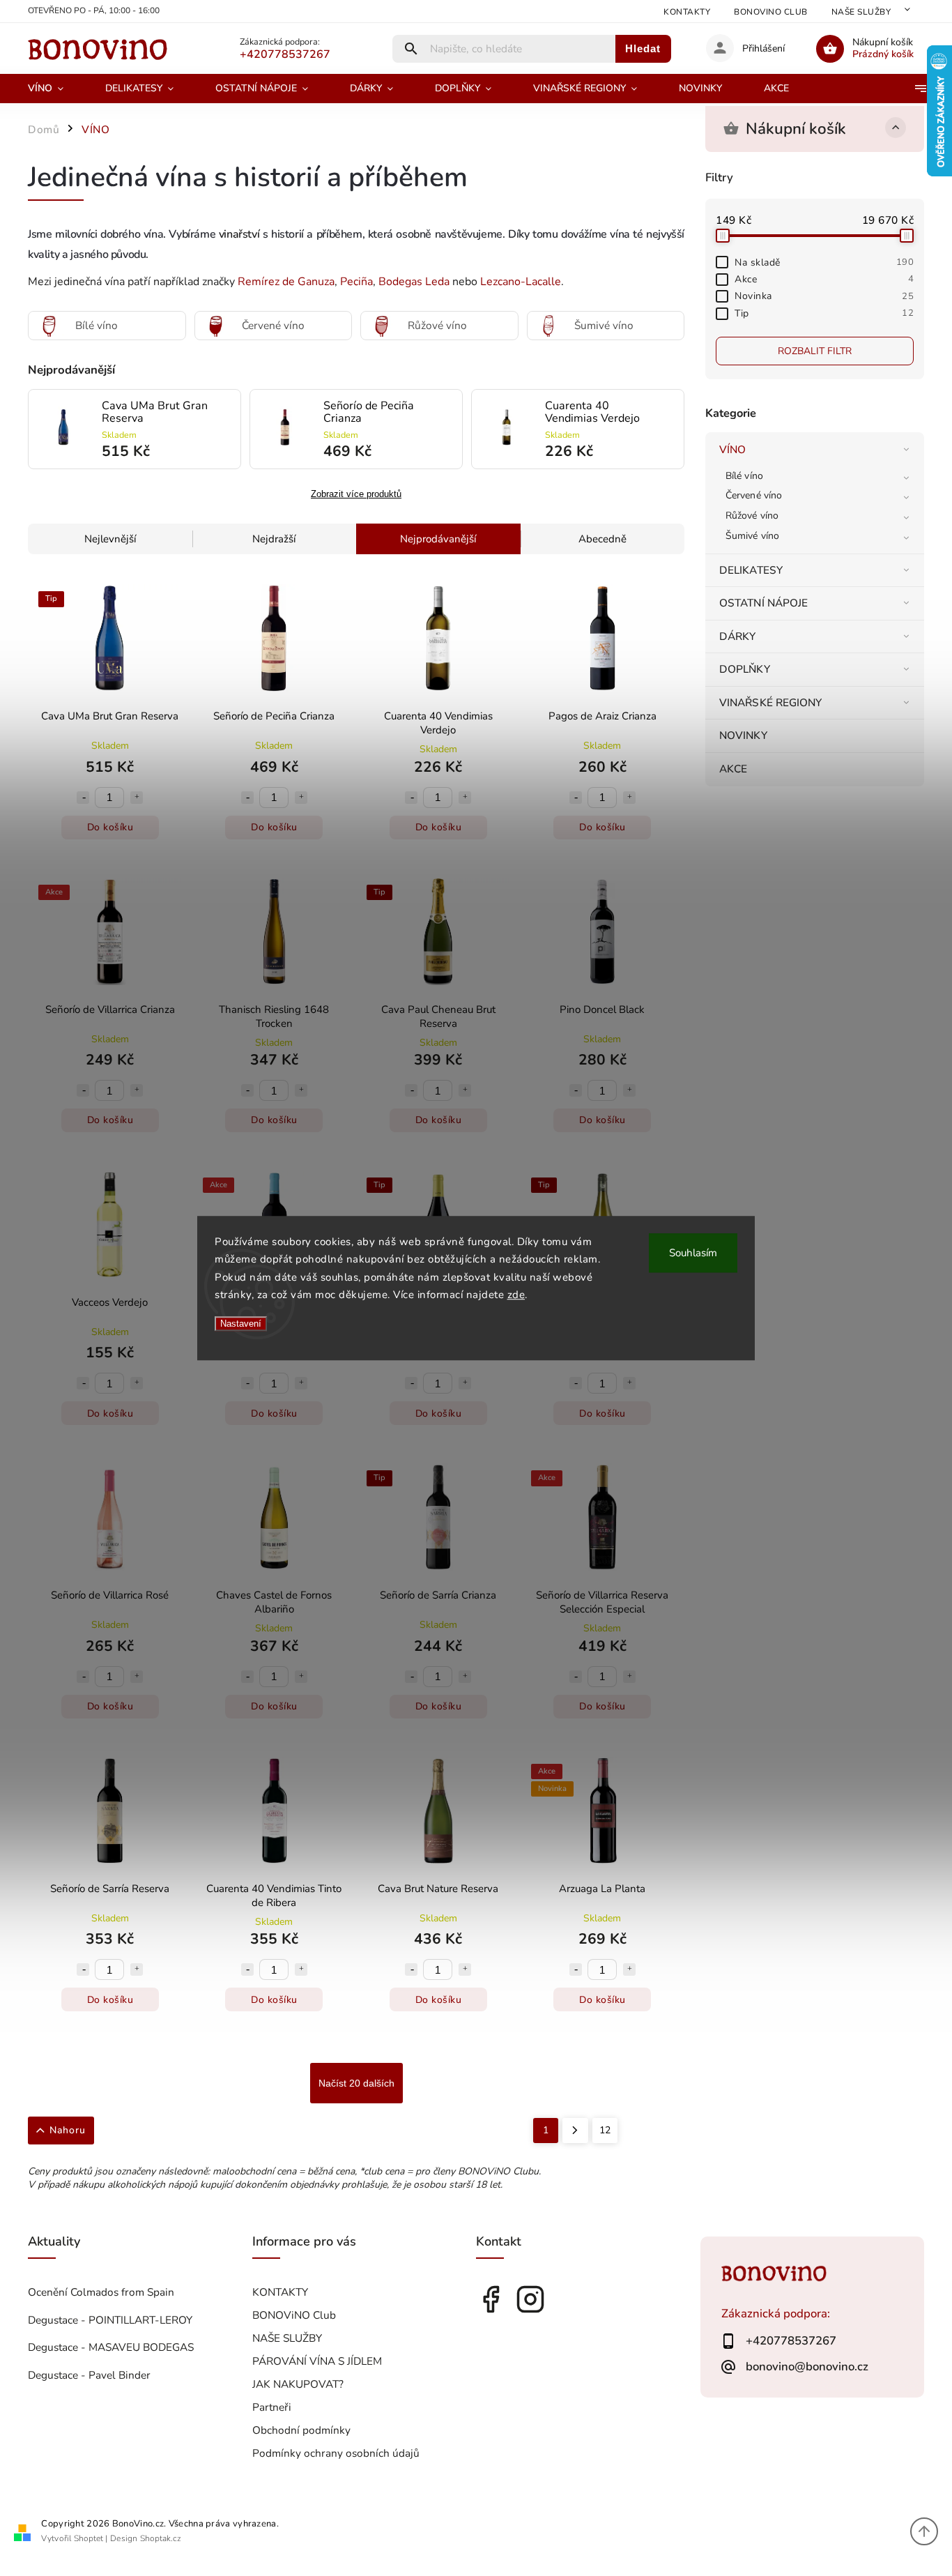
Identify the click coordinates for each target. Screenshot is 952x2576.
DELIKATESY (751, 570)
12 (605, 2130)
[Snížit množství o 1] (83, 798)
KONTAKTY (687, 12)
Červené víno (754, 495)
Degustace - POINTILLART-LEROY (110, 2320)
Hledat (643, 48)
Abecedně (602, 539)
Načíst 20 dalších (356, 2083)
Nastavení (241, 1324)
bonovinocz (530, 2299)
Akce (824, 279)
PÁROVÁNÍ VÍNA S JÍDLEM (317, 2361)
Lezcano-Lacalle (521, 282)
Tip (824, 313)
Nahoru (68, 2130)
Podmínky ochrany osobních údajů (336, 2453)
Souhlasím (693, 1253)
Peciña (356, 282)
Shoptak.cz (161, 2538)
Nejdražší (274, 539)
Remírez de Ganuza (286, 282)
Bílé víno (744, 476)
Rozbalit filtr (815, 351)
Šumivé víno (752, 536)
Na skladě (824, 262)
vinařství (239, 234)
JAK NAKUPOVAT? (298, 2384)
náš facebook (491, 2299)
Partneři (272, 2407)
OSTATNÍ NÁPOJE (763, 603)
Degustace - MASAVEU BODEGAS (111, 2347)
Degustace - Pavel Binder (89, 2375)
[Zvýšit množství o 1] (137, 798)
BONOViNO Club (771, 12)
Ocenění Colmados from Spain (101, 2292)
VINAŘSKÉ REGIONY (771, 702)
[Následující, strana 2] (575, 2131)
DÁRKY (738, 636)
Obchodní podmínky (301, 2430)
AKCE (733, 769)
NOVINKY (743, 735)
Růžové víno (752, 516)
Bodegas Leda (414, 282)
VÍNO (732, 449)
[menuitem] (56, 89)
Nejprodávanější (438, 539)
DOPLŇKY (745, 669)
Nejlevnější (110, 539)
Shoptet (89, 2538)
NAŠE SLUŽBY (861, 12)
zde (516, 1295)
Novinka (824, 296)
